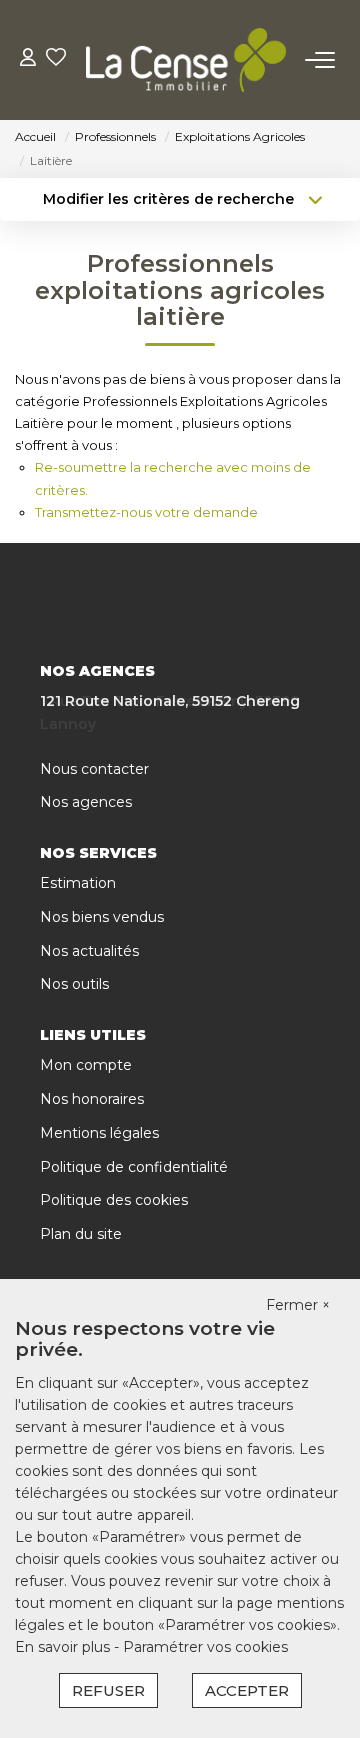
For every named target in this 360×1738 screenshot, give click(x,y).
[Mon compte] (28, 59)
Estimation (78, 883)
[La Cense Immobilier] (186, 60)
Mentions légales (99, 1133)
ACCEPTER (247, 1690)
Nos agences (86, 802)
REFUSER (108, 1690)
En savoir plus (64, 1647)
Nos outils (74, 984)
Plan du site (81, 1234)
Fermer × (298, 1305)
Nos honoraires (92, 1099)
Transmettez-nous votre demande (146, 512)
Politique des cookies (114, 1200)
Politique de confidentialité (134, 1167)
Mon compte (86, 1065)
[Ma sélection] (56, 59)
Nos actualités (89, 951)
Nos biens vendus (102, 917)
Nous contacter (94, 769)
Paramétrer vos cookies (205, 1647)
